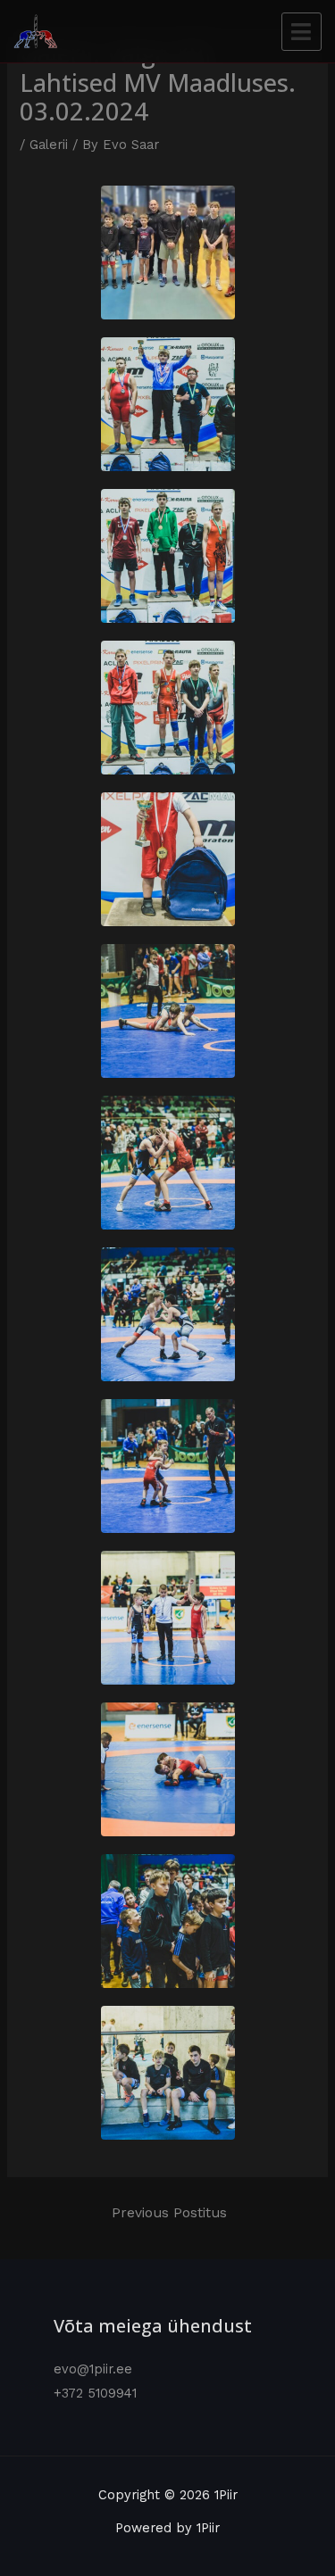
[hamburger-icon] (301, 32)
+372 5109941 (95, 2393)
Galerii (49, 145)
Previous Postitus (169, 2213)
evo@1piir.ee (93, 2369)
